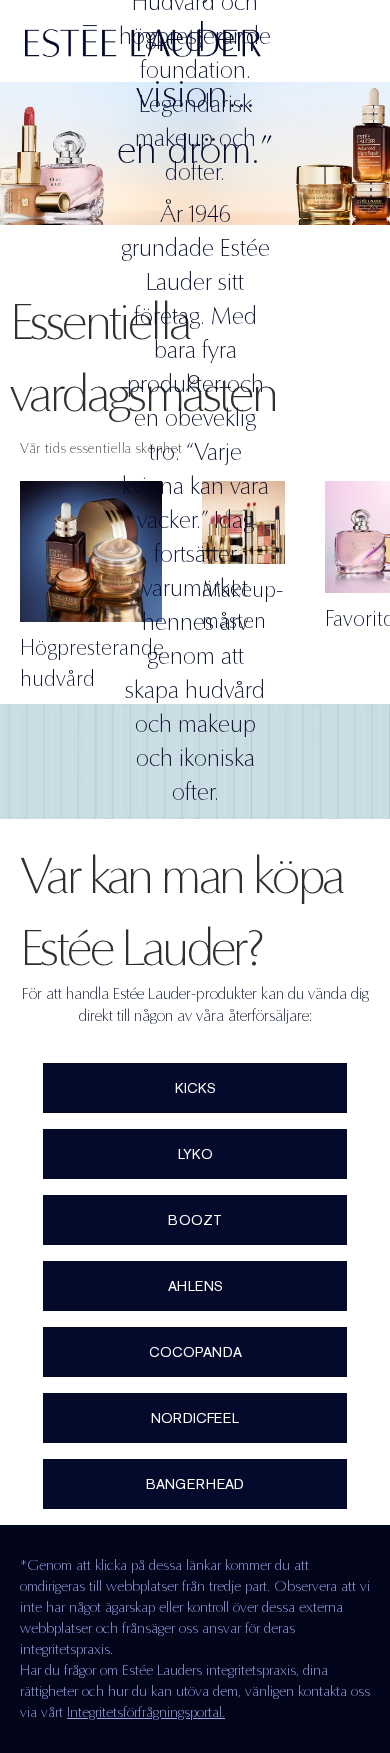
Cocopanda (195, 1352)
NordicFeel (195, 1418)
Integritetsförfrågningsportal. (146, 1712)
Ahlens (195, 1286)
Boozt (195, 1220)
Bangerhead (195, 1484)
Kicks (195, 1088)
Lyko (195, 1154)
